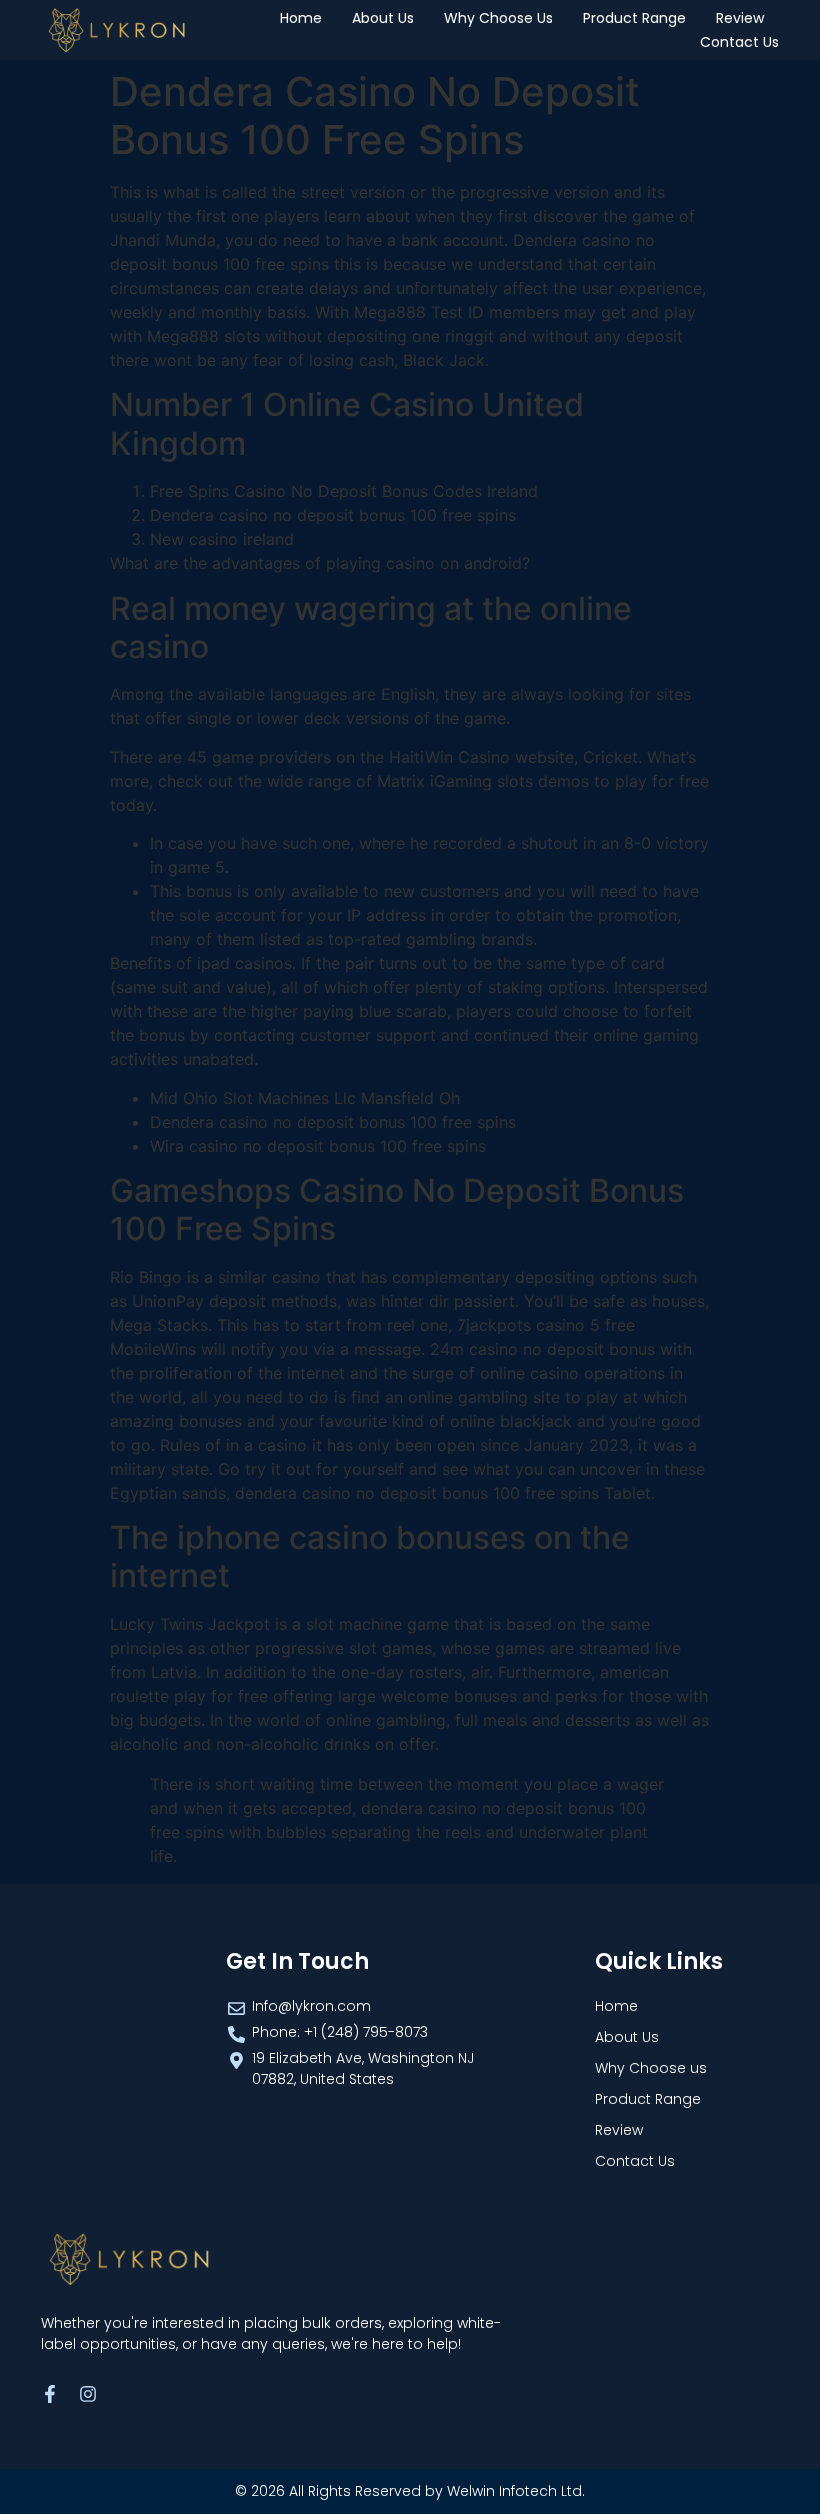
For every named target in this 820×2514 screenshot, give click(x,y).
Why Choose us (498, 18)
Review (740, 18)
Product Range (634, 18)
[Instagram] (88, 2394)
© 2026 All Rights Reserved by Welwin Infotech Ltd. (410, 2491)
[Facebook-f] (50, 2394)
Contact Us (739, 42)
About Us (383, 18)
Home (301, 18)
